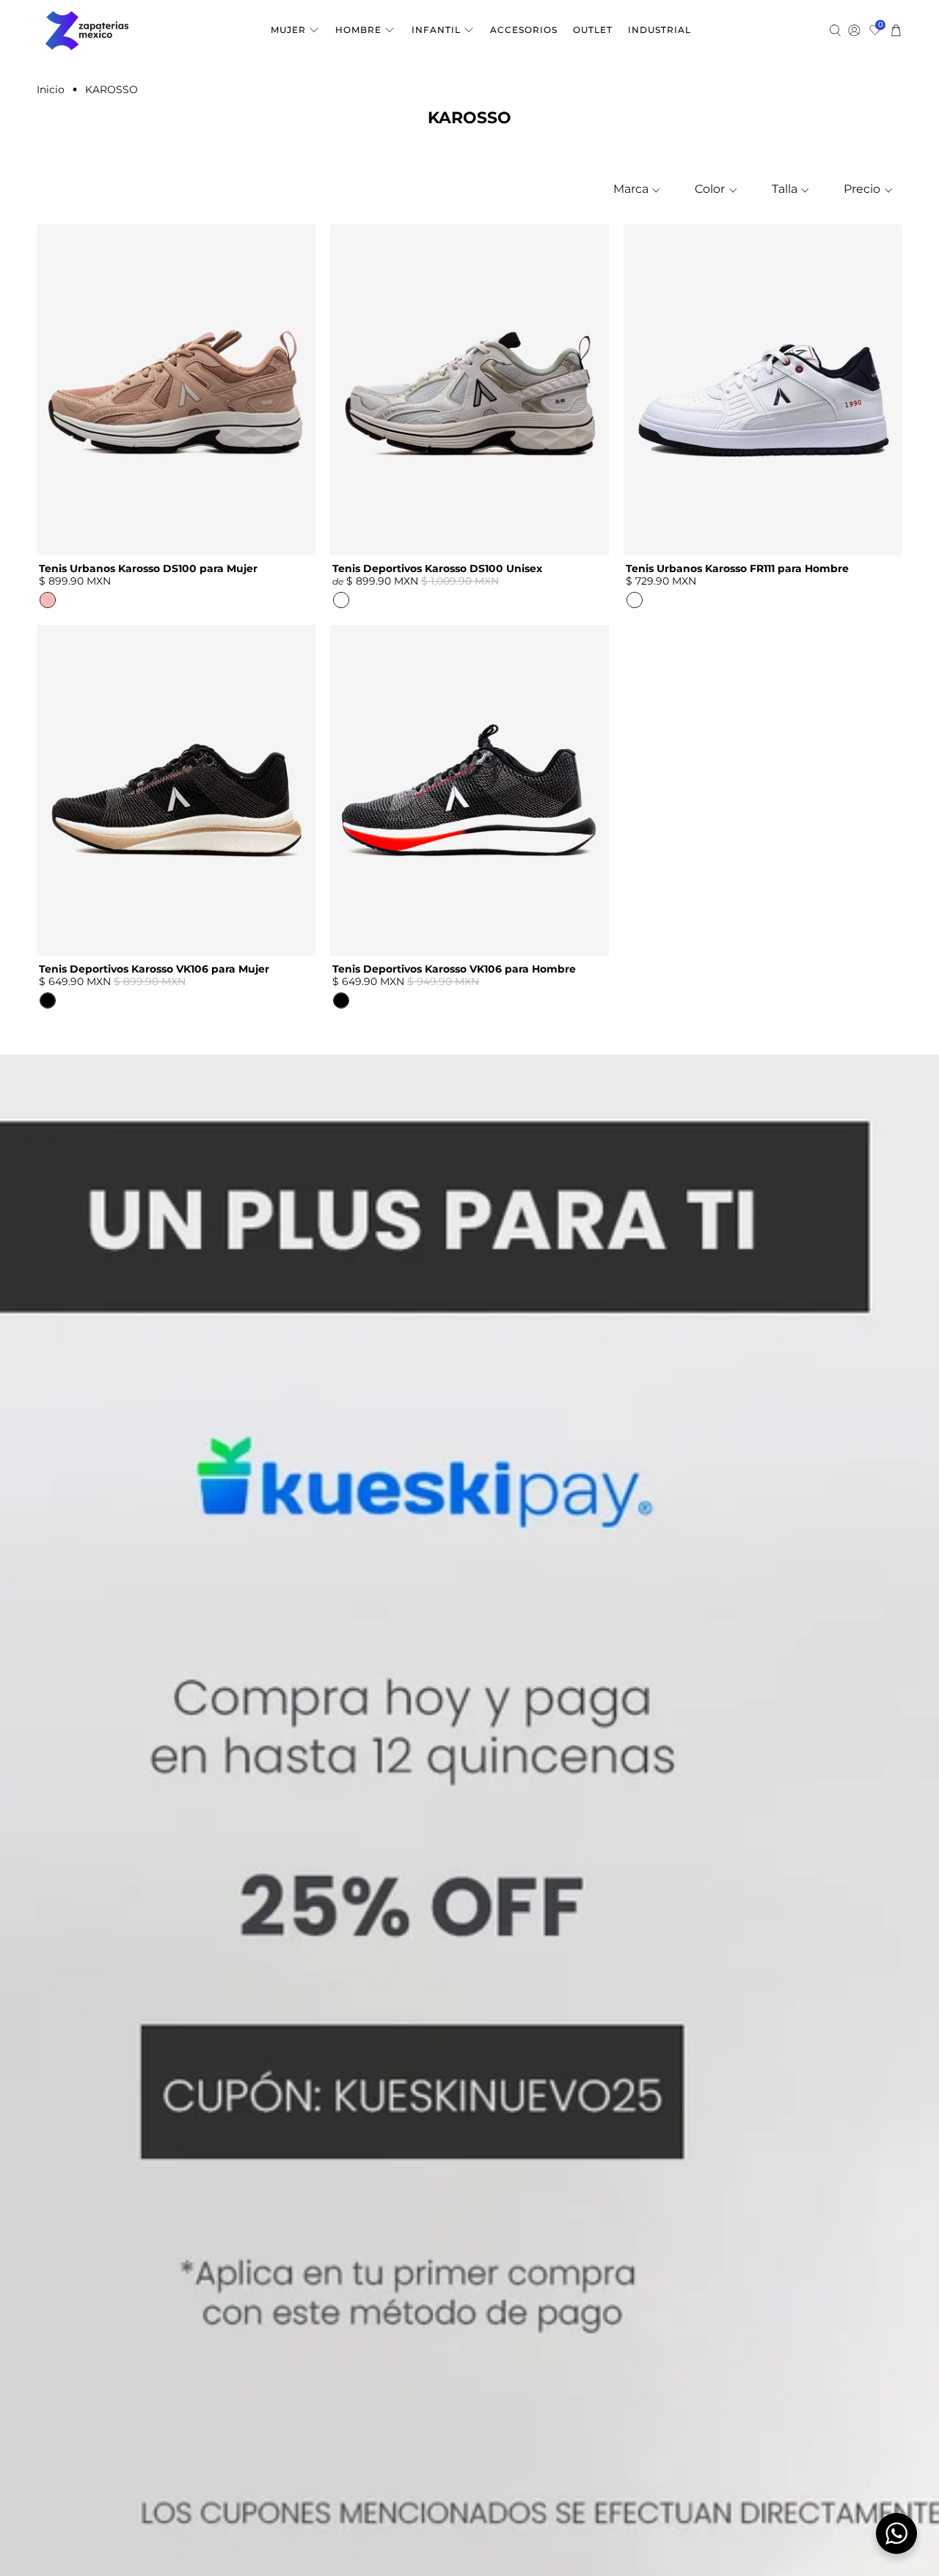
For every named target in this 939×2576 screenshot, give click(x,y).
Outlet (593, 30)
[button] (635, 189)
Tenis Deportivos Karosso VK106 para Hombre (454, 969)
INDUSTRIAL (660, 30)
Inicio (51, 89)
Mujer (288, 30)
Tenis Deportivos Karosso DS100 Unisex (437, 568)
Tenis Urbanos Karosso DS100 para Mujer (148, 568)
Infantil (436, 30)
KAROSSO (112, 89)
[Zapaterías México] (87, 30)
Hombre (358, 30)
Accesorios (524, 30)
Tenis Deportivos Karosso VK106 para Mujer (154, 969)
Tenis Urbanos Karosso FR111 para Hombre (737, 568)
